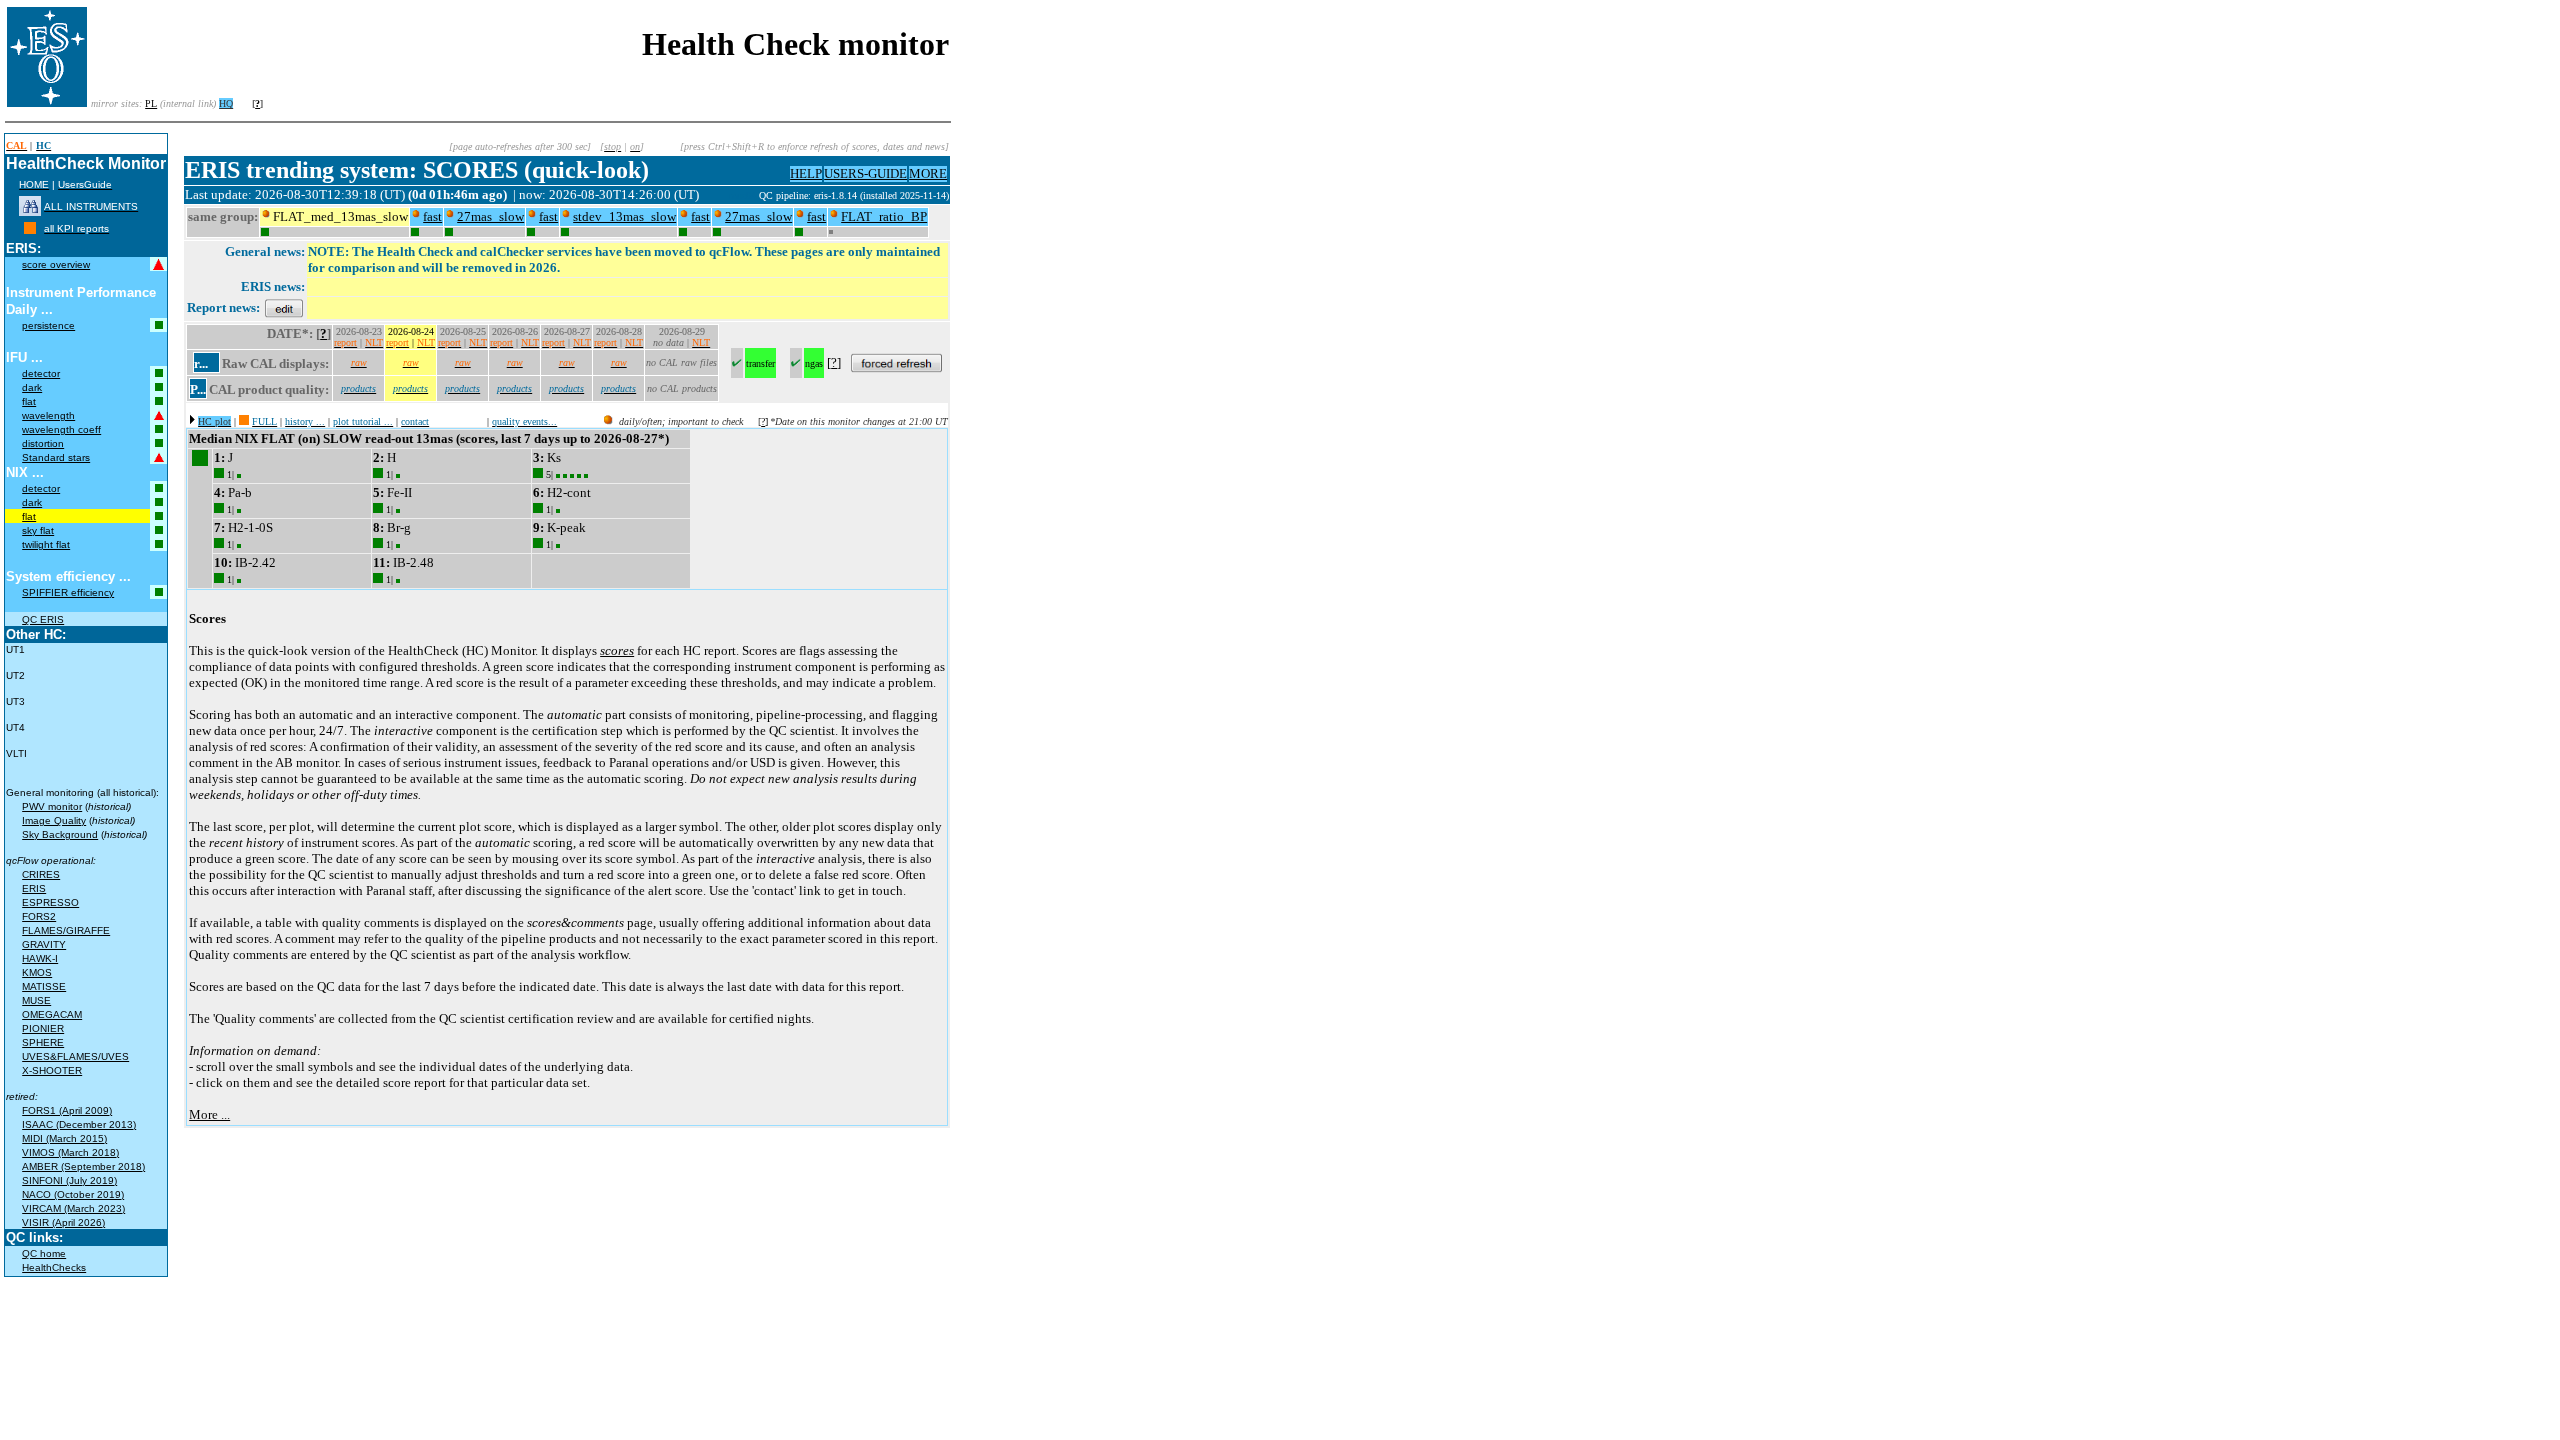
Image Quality (54, 820)
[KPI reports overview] (30, 228)
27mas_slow (490, 216)
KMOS (37, 972)
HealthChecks (54, 1267)
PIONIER (43, 1028)
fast (432, 216)
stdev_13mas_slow (624, 216)
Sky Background (60, 834)
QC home (44, 1253)
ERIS (34, 888)
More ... (209, 1114)
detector (41, 373)
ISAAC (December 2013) (79, 1124)
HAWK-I (40, 958)
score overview (56, 264)
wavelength (48, 415)
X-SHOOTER (52, 1070)
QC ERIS (43, 619)
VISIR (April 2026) (63, 1222)
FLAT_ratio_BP (884, 216)
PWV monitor (52, 806)
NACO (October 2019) (73, 1194)
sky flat (38, 530)
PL (151, 103)
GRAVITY (44, 944)
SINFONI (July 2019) (69, 1180)
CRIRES (41, 874)
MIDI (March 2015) (64, 1138)
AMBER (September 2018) (83, 1166)
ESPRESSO (50, 902)
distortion (43, 443)
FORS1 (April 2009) (67, 1110)
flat (29, 401)
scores (617, 650)
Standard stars (56, 457)
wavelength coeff (61, 429)
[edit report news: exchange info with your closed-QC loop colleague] (284, 307)
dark (32, 387)
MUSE (36, 1000)
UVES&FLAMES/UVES (75, 1056)
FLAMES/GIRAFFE (66, 930)
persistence (48, 325)
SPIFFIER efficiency (68, 592)
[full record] (244, 421)
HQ (226, 103)
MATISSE (44, 986)
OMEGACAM (52, 1014)
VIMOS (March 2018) (70, 1152)
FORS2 (39, 916)
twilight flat (46, 544)
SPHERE (43, 1042)
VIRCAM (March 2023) (73, 1208)
